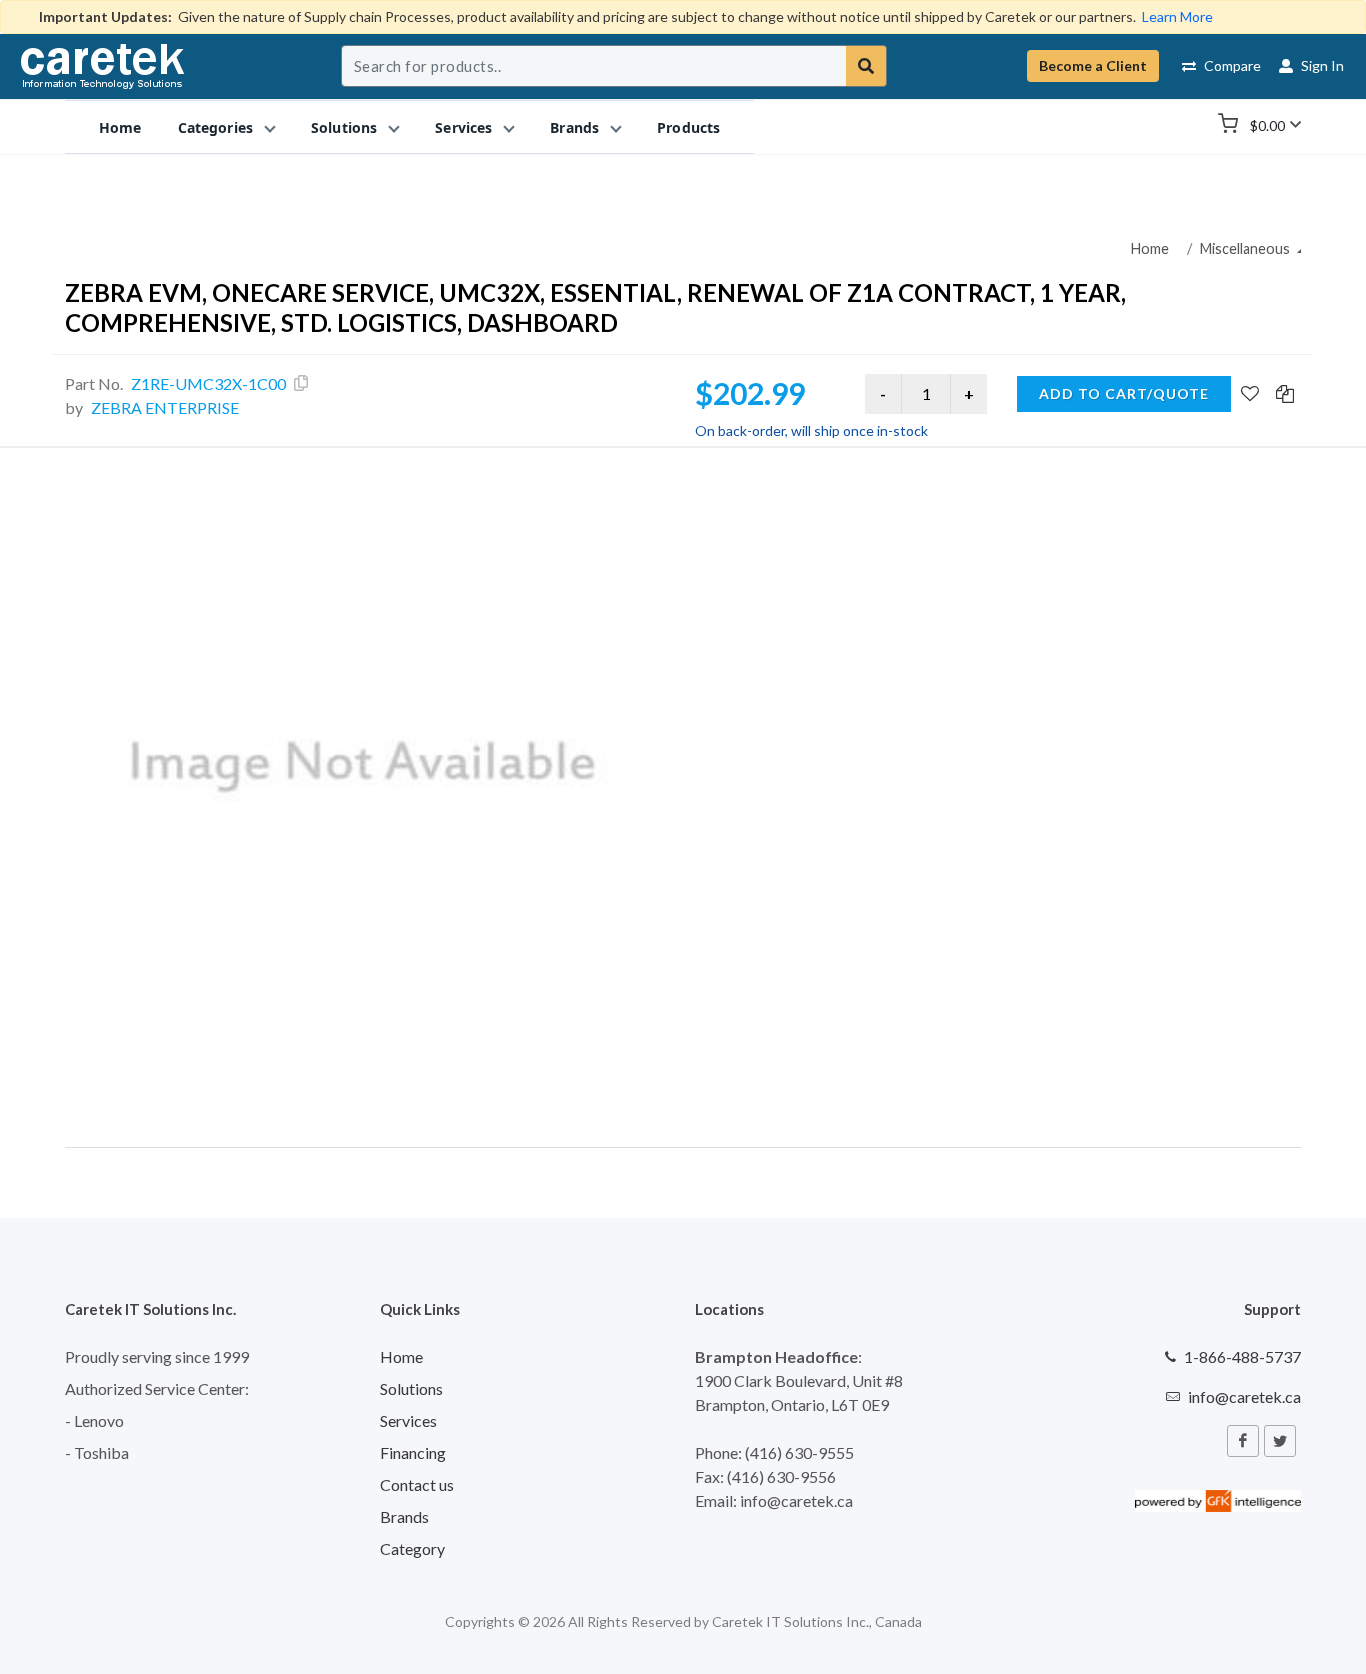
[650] (364, 767)
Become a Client (1093, 65)
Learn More (1177, 16)
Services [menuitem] (463, 126)
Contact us (417, 1484)
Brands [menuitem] (574, 126)
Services (408, 1420)
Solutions (411, 1388)
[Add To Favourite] (1250, 395)
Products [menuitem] (688, 126)
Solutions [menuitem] (344, 126)
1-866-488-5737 (1242, 1356)
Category (412, 1548)
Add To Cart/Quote (1124, 393)
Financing (413, 1452)
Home (1150, 248)
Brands (404, 1516)
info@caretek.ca (1244, 1396)
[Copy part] (301, 383)
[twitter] (1280, 1441)
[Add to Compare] (1285, 395)
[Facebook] (1243, 1441)
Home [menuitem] (120, 126)
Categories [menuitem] (215, 126)
